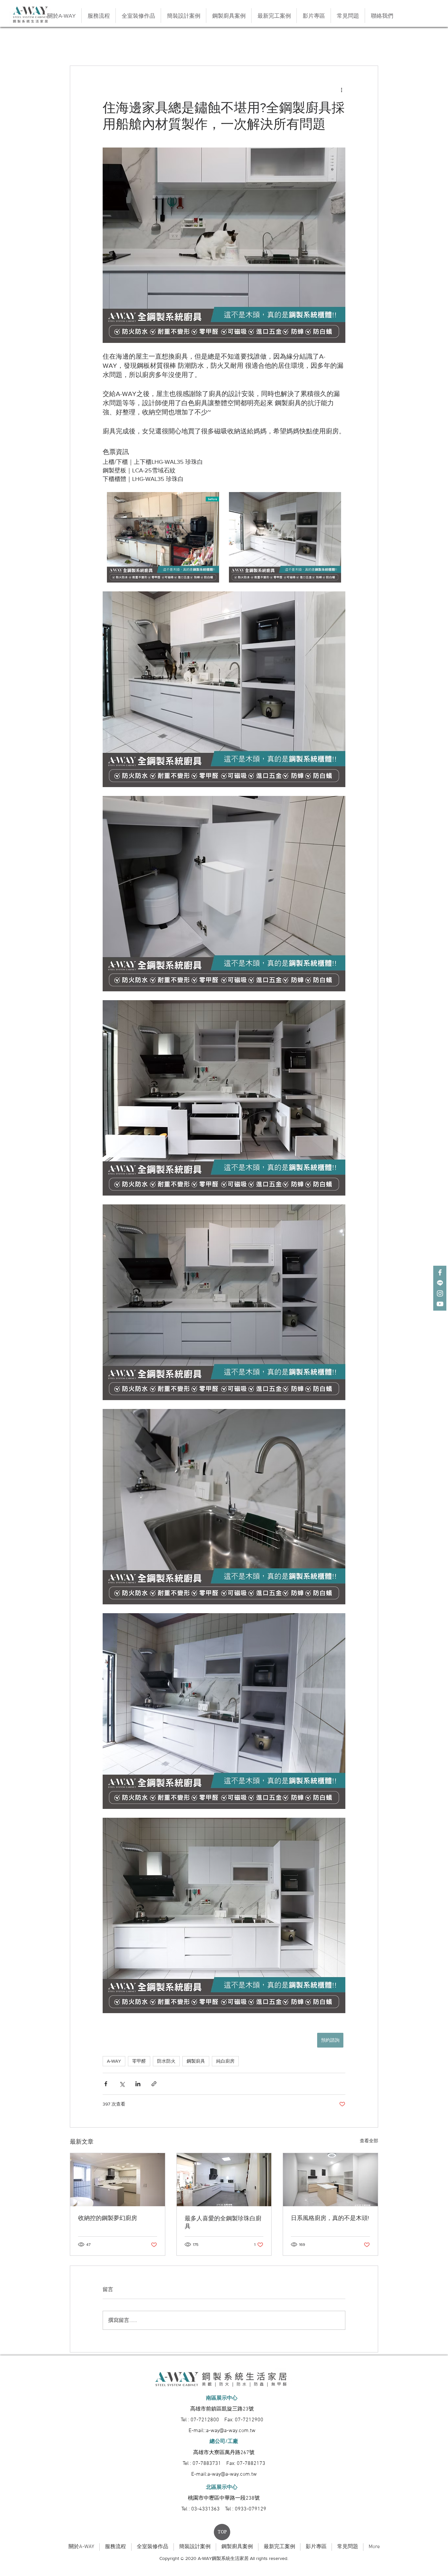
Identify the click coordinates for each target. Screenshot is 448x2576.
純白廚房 (225, 2061)
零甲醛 (139, 2061)
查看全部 (369, 2141)
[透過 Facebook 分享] (106, 2084)
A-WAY (114, 2061)
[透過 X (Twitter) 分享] (122, 2084)
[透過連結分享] (154, 2084)
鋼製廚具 (196, 2061)
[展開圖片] (163, 537)
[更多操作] (341, 89)
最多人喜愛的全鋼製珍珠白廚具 (223, 2222)
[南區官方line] (440, 1283)
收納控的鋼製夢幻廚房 (108, 2218)
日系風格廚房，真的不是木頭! (330, 2218)
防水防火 (166, 2061)
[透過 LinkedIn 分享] (138, 2084)
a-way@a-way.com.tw (231, 2431)
